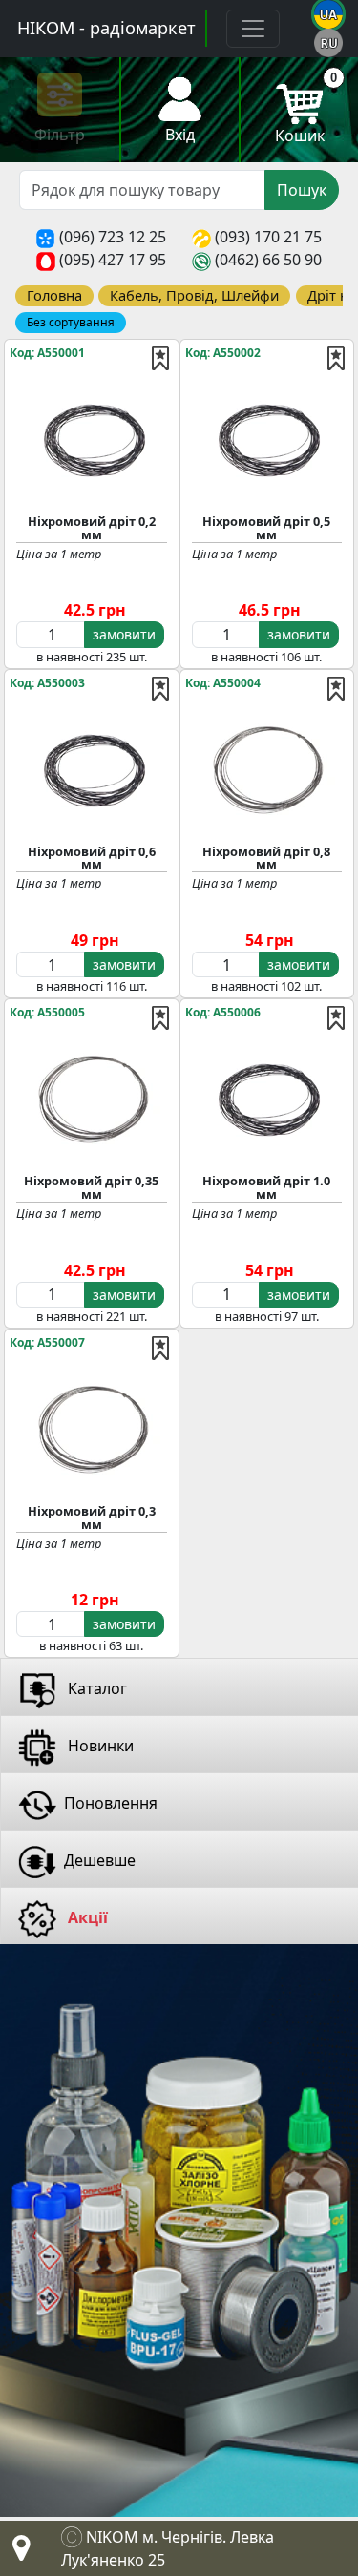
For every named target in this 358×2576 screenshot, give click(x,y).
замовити (124, 634)
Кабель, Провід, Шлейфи (194, 295)
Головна (54, 295)
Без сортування (71, 322)
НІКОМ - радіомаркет (106, 28)
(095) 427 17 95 (113, 260)
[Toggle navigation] (253, 29)
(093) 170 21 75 (268, 237)
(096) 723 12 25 (113, 237)
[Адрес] (17, 2553)
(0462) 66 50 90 (268, 260)
